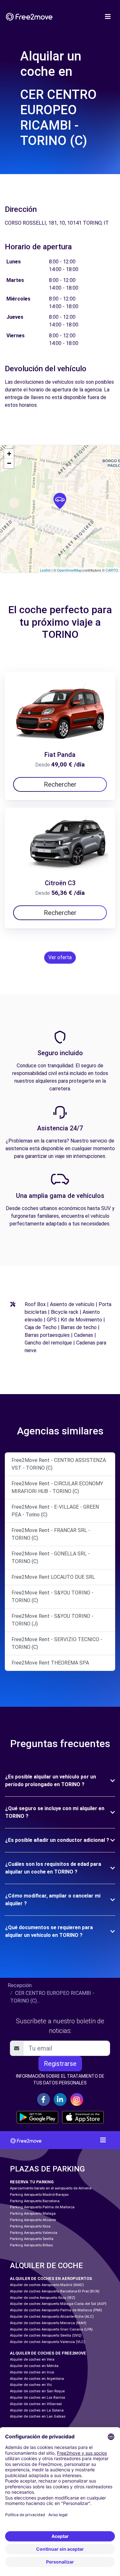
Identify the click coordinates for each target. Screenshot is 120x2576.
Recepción (20, 1985)
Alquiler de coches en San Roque (37, 2391)
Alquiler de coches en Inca (32, 2372)
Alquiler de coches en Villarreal (36, 2404)
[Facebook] (44, 2099)
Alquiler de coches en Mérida (34, 2366)
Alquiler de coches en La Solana (37, 2410)
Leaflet (45, 570)
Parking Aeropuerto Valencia (34, 2233)
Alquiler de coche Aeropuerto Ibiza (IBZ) (43, 2298)
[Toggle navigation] (108, 17)
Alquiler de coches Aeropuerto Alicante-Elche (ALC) (52, 2317)
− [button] (9, 463)
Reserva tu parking (32, 2182)
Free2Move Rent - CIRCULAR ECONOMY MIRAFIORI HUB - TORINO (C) (57, 1487)
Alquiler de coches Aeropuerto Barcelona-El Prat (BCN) (55, 2291)
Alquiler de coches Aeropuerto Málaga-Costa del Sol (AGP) (58, 2304)
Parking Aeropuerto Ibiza (30, 2226)
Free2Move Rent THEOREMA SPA (50, 1663)
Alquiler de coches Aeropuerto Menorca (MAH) (48, 2323)
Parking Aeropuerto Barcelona (35, 2201)
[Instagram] (77, 2099)
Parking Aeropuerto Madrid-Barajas (39, 2195)
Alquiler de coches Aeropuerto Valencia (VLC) (48, 2342)
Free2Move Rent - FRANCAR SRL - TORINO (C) (51, 1534)
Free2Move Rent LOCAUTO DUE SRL (53, 1577)
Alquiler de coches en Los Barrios (38, 2398)
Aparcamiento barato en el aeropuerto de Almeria (51, 2188)
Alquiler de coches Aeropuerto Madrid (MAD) (47, 2285)
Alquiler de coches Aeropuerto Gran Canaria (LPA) (51, 2329)
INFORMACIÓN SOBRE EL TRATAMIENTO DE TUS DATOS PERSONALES (60, 2079)
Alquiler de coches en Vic (31, 2385)
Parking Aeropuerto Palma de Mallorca (42, 2207)
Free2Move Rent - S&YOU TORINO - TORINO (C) (52, 1597)
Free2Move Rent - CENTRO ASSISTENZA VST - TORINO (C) (59, 1464)
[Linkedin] (60, 2099)
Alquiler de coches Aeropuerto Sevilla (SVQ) (46, 2335)
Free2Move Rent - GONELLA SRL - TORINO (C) (51, 1557)
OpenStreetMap (69, 570)
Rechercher (60, 784)
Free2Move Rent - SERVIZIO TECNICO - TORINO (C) (57, 1643)
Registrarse (60, 2064)
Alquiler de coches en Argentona (37, 2379)
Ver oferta (60, 957)
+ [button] (9, 454)
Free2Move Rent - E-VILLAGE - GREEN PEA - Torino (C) (55, 1511)
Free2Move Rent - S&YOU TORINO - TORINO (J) (52, 1620)
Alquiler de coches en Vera (32, 2359)
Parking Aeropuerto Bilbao (31, 2245)
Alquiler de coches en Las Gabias (38, 2416)
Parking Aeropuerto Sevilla (32, 2239)
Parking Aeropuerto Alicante (33, 2220)
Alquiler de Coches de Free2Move (48, 2353)
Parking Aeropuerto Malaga (33, 2214)
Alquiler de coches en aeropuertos (51, 2279)
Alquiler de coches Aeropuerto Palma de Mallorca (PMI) (56, 2310)
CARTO (112, 570)
